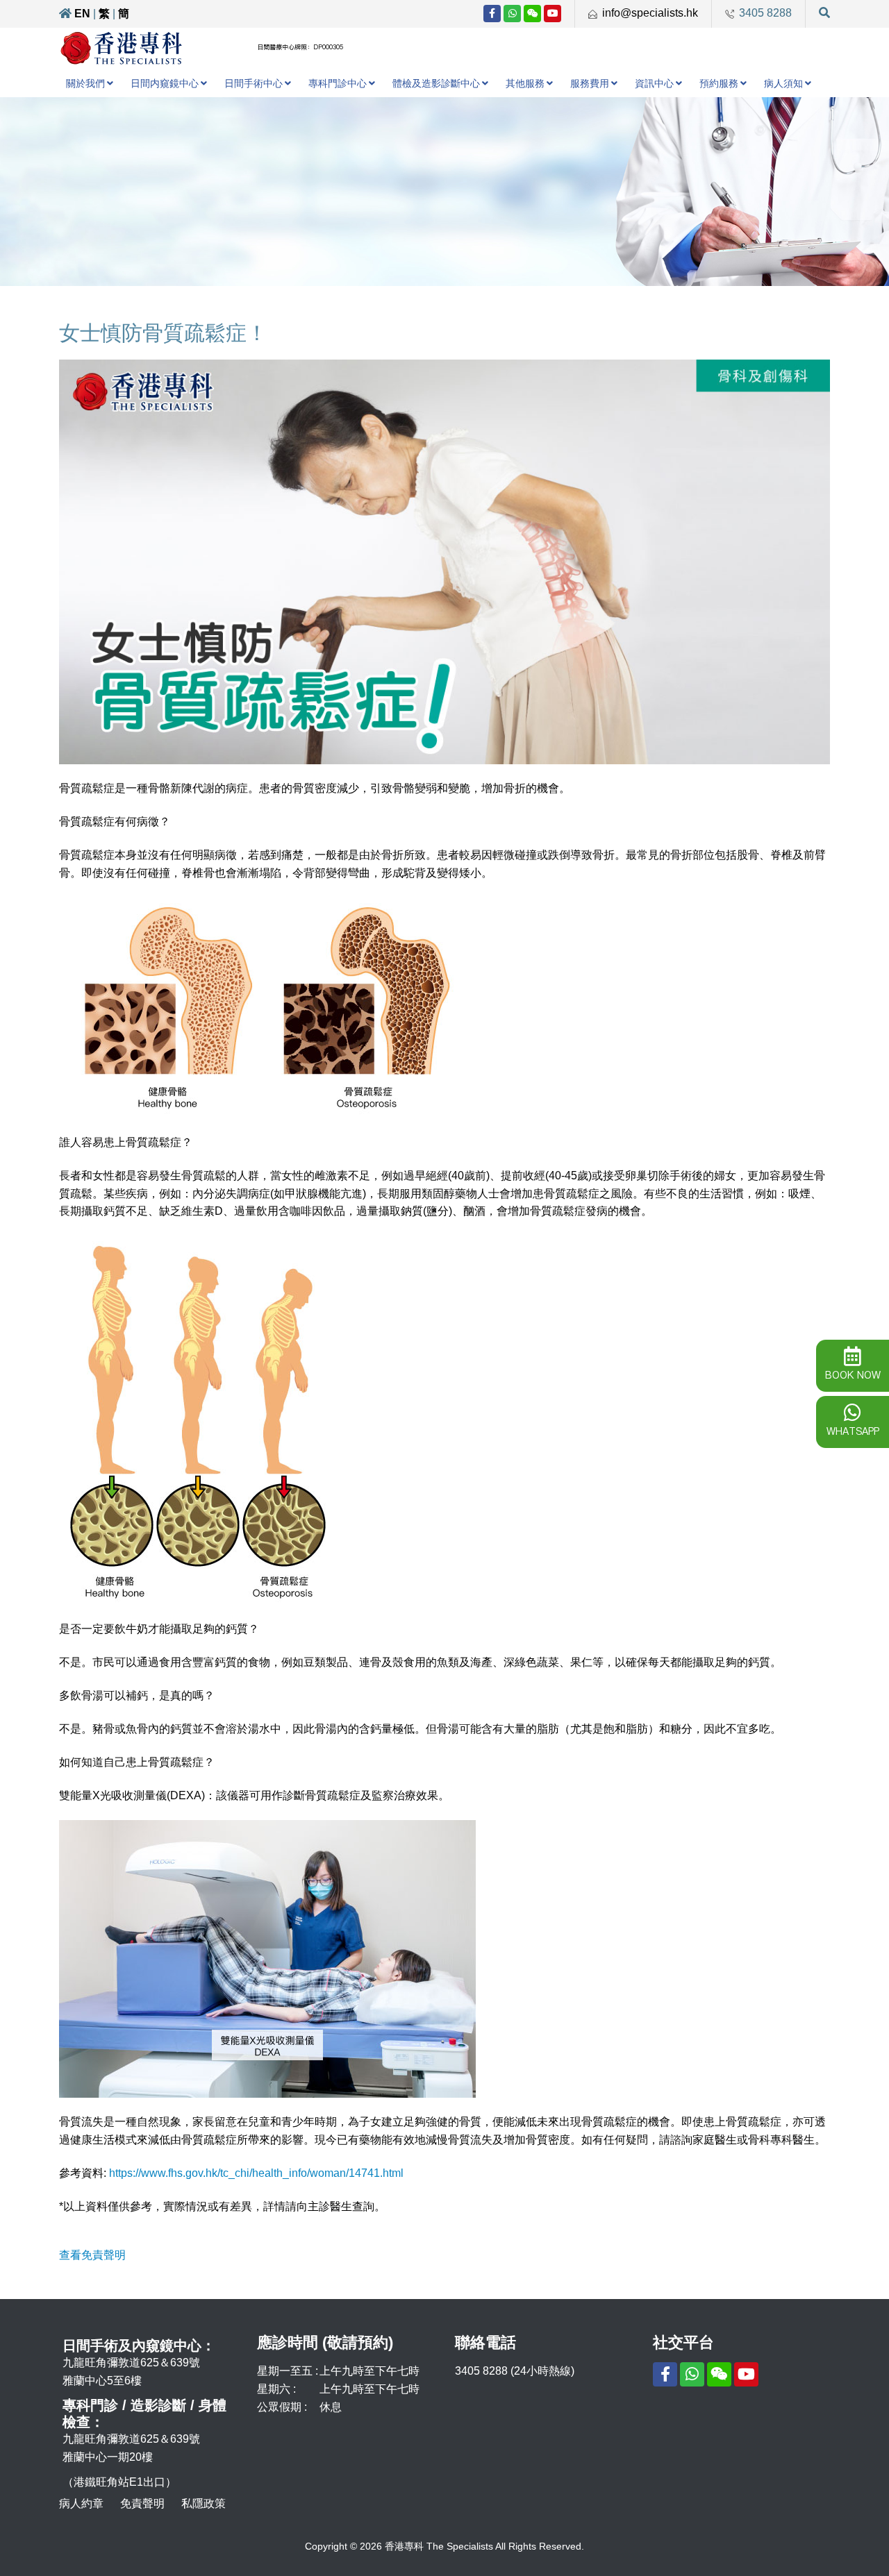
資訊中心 (654, 83)
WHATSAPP (853, 1431)
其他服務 (525, 83)
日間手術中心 (254, 83)
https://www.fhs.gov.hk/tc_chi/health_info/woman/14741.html (256, 2173)
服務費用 (590, 83)
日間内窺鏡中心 (165, 83)
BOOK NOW (853, 1375)
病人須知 (783, 83)
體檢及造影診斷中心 (436, 83)
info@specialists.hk (650, 13)
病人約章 (81, 2503)
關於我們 (85, 83)
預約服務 (719, 83)
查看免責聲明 (92, 2255)
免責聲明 (142, 2503)
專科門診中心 (338, 83)
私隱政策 (203, 2503)
